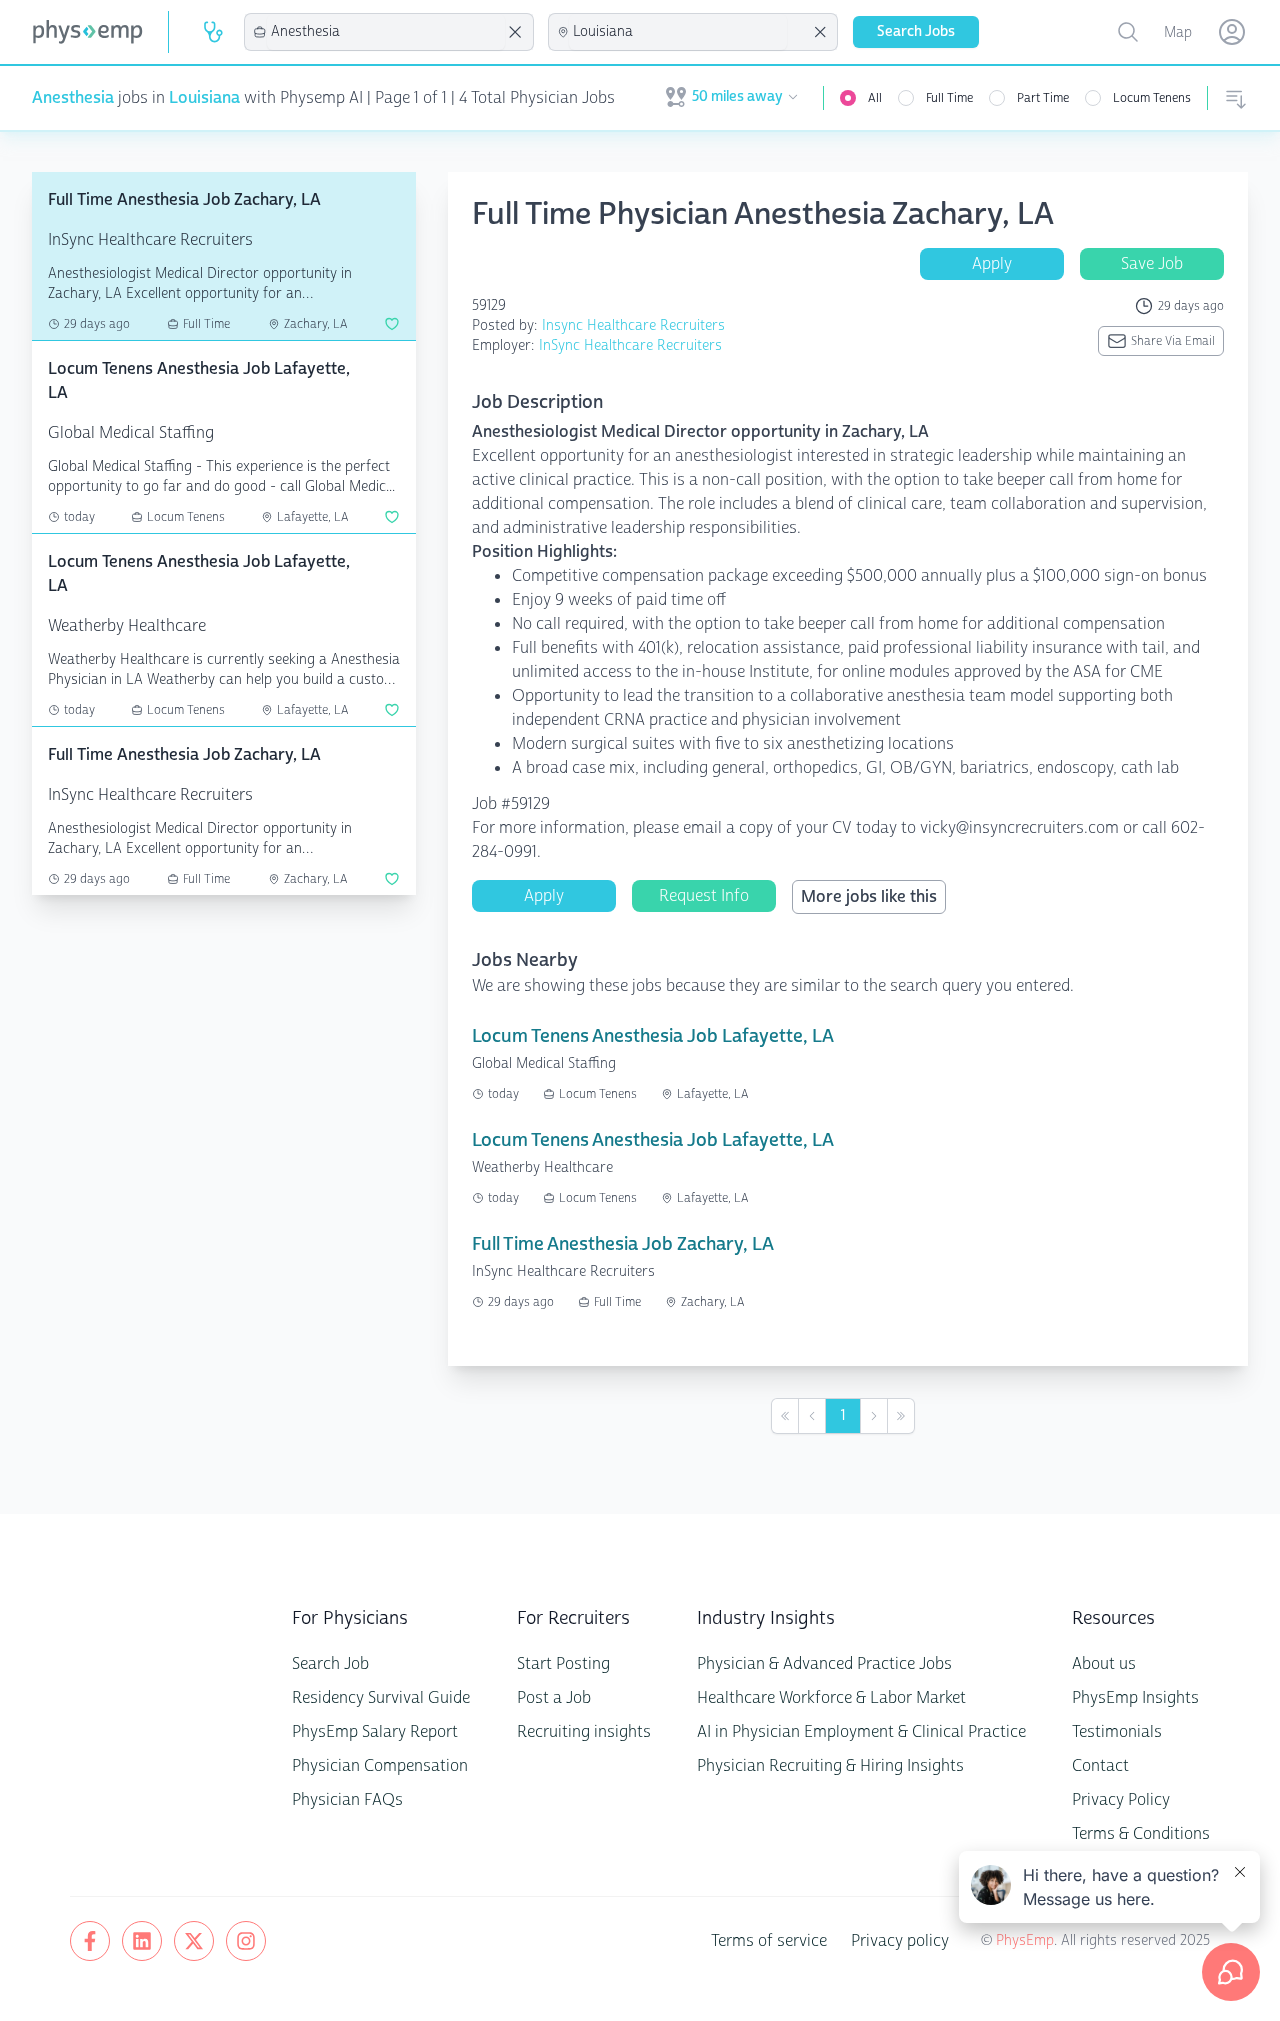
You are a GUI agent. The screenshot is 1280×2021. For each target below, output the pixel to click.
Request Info (704, 895)
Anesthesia (73, 97)
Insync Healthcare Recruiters (633, 325)
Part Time (1043, 98)
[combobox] (386, 32)
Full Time (949, 98)
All (875, 98)
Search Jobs (916, 31)
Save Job (1152, 263)
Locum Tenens (1152, 98)
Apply (992, 263)
